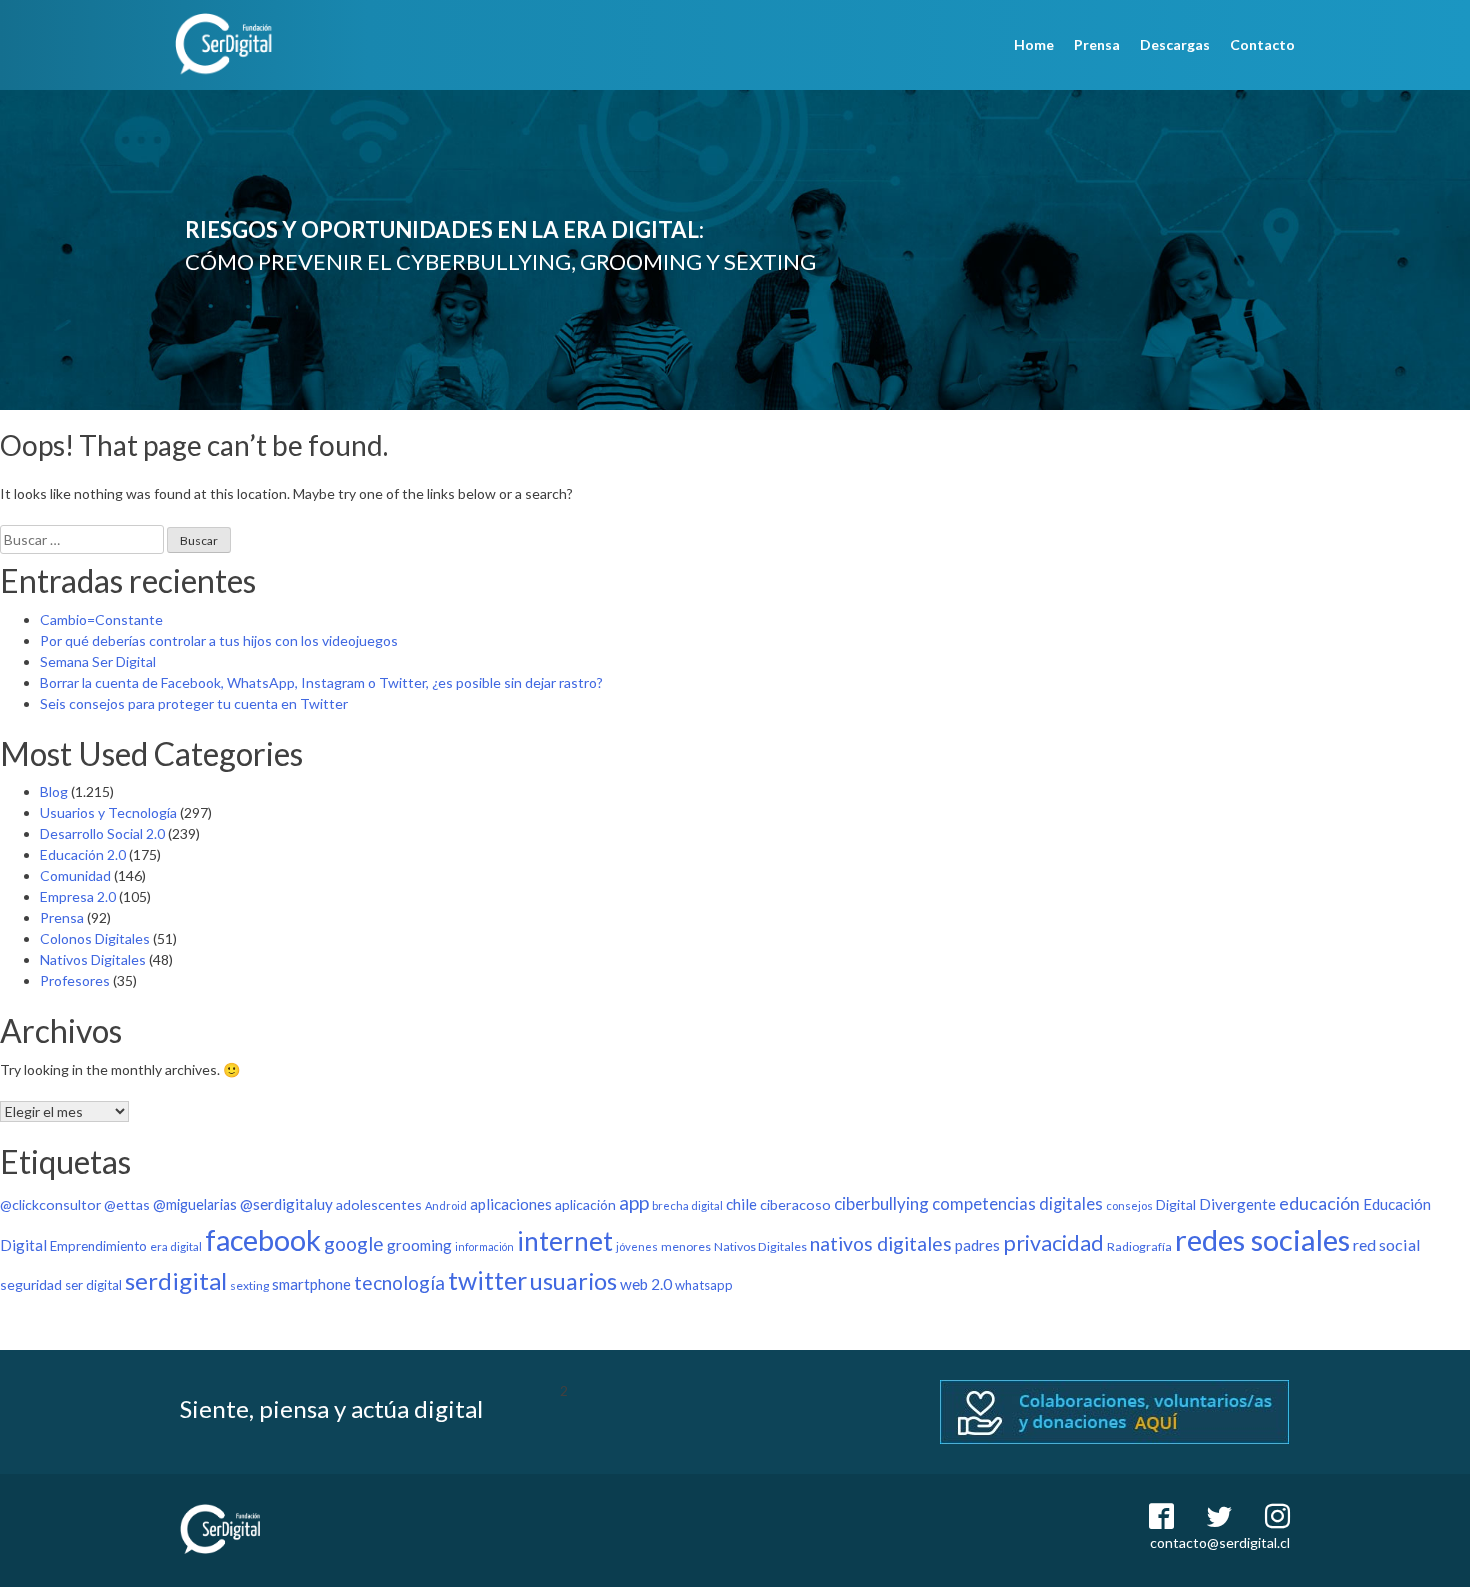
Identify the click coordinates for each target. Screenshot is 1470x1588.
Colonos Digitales (95, 938)
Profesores (75, 980)
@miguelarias (195, 1204)
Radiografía (1139, 1246)
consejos (1129, 1205)
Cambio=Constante (101, 619)
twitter (487, 1280)
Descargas (1175, 44)
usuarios (573, 1281)
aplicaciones (511, 1204)
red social (1387, 1244)
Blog (54, 791)
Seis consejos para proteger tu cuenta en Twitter (194, 703)
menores (686, 1246)
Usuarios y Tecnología (108, 812)
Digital (1176, 1204)
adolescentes (379, 1204)
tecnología (399, 1282)
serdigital (176, 1280)
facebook (263, 1239)
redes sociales (1262, 1239)
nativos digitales (881, 1243)
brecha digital (687, 1205)
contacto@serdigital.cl (1220, 1542)
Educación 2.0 (83, 854)
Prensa (1097, 44)
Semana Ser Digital (98, 661)
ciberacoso (795, 1204)
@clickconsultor (50, 1204)
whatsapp (704, 1285)
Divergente (1237, 1204)
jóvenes (637, 1246)
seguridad (31, 1284)
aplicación (585, 1204)
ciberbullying (881, 1203)
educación (1319, 1203)
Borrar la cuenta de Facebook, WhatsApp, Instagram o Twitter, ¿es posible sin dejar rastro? (321, 682)
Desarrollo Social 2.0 (102, 833)
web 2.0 (646, 1284)
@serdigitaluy (286, 1204)
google (354, 1243)
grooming (419, 1245)
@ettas (127, 1204)
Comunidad (75, 875)
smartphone (311, 1284)
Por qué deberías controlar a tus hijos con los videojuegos (219, 640)
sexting (249, 1285)
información (484, 1246)
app (634, 1202)
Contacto (1262, 44)
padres (977, 1245)
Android (446, 1205)
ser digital (93, 1285)
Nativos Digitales (93, 959)
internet (565, 1241)
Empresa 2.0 (78, 896)
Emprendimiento (98, 1246)
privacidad (1053, 1243)
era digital (176, 1246)
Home (1034, 44)
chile (741, 1204)
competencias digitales (1017, 1204)
